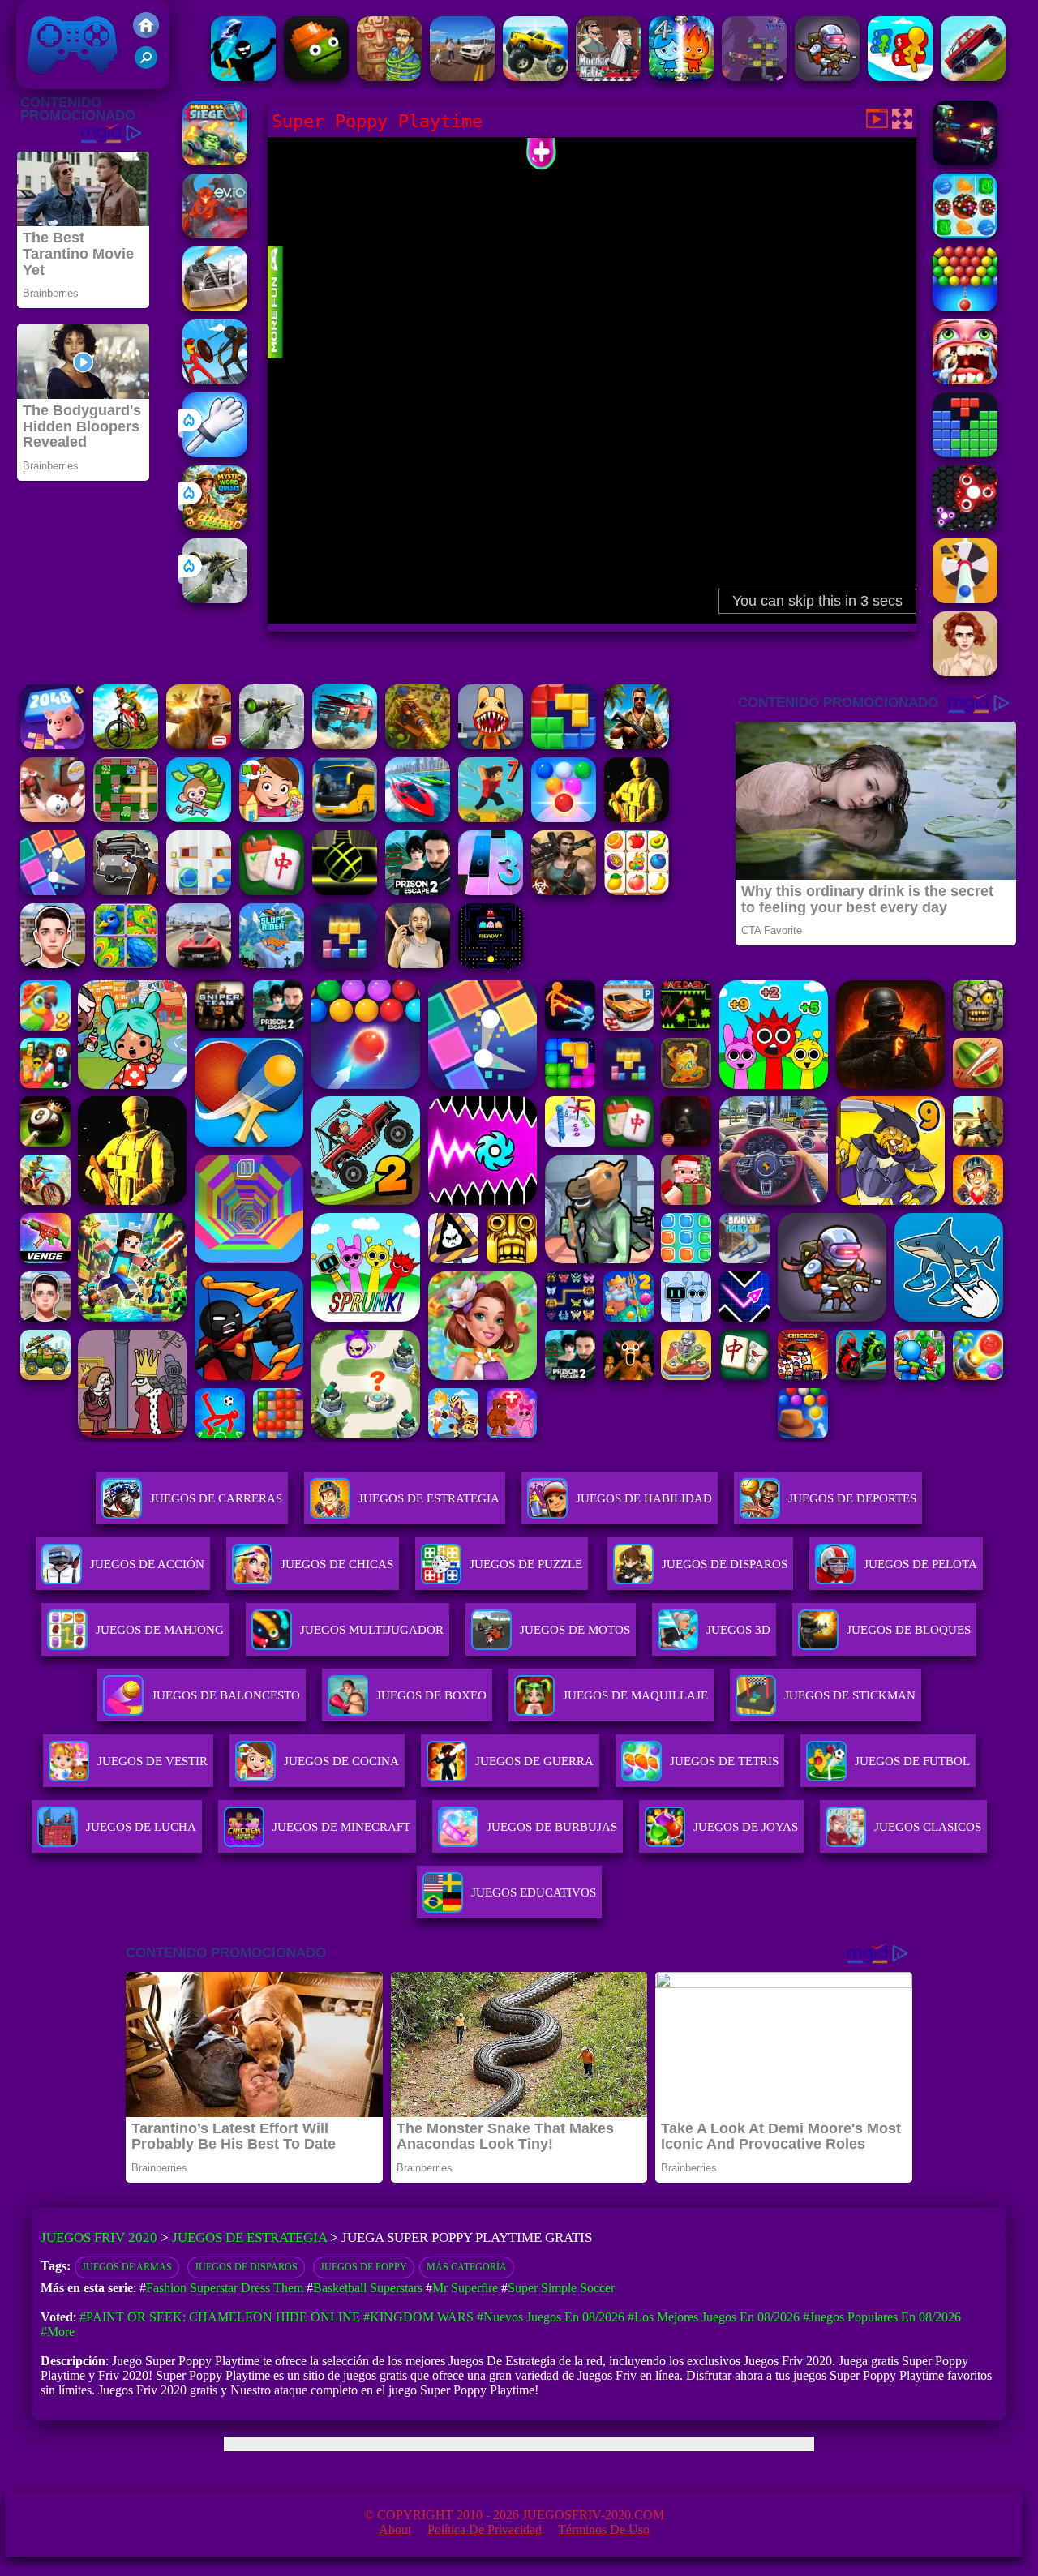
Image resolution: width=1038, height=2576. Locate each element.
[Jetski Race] (418, 818)
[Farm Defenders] (418, 745)
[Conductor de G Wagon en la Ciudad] (462, 77)
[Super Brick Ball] (53, 891)
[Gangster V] (199, 745)
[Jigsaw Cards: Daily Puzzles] (126, 964)
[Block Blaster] (564, 745)
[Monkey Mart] (199, 818)
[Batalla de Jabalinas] (243, 77)
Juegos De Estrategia (429, 1498)
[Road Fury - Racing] (345, 745)
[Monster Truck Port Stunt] (535, 77)
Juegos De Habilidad (644, 1498)
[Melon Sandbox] (316, 77)
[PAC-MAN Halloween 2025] (491, 964)
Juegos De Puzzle (526, 1564)
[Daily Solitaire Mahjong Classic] (272, 891)
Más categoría (467, 2267)
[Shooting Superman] (965, 599)
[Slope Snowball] (53, 818)
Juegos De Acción (147, 1564)
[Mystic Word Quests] (215, 526)
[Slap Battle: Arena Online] (215, 453)
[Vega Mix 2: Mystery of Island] (389, 77)
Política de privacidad (485, 2529)
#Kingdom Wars (418, 2317)
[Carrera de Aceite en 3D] (900, 77)
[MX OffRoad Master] (126, 745)
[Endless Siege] (215, 161)
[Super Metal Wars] (965, 161)
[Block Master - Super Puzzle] (965, 453)
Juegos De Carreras (216, 1498)
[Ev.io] (215, 234)
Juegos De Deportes (852, 1498)
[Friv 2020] (146, 34)
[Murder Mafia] (608, 77)
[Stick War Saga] (215, 380)
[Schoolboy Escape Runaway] (53, 964)
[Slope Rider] (272, 964)
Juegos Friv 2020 (69, 81)
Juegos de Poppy (364, 2267)
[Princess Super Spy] (965, 672)
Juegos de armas (127, 2267)
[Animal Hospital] (491, 745)
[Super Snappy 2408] (53, 745)
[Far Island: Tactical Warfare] (637, 745)
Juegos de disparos (246, 2267)
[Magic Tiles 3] (491, 891)
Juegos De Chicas (337, 1564)
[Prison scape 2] (418, 891)
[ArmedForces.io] (637, 818)
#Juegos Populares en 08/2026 (882, 2317)
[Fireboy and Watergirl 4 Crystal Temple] (681, 77)
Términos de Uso (604, 2529)
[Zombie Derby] (215, 307)
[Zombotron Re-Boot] (827, 77)
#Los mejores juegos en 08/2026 (714, 2317)
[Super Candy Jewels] (965, 234)
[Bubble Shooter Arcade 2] (564, 818)
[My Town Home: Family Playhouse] (272, 818)
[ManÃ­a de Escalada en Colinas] (973, 77)
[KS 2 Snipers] (215, 599)
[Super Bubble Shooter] (965, 307)
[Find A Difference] (199, 891)
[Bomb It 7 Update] (126, 818)
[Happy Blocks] (345, 964)
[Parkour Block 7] (491, 818)
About (395, 2529)
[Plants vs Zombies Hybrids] (126, 891)
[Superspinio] (965, 526)
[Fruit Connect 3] (637, 891)
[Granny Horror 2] (418, 964)
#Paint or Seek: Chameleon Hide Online (220, 2317)
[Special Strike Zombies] (564, 891)
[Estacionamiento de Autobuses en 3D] (345, 818)
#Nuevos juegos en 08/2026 (551, 2317)
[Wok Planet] (754, 77)
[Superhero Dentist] (965, 380)
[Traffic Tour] (199, 964)
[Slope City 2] (345, 891)
